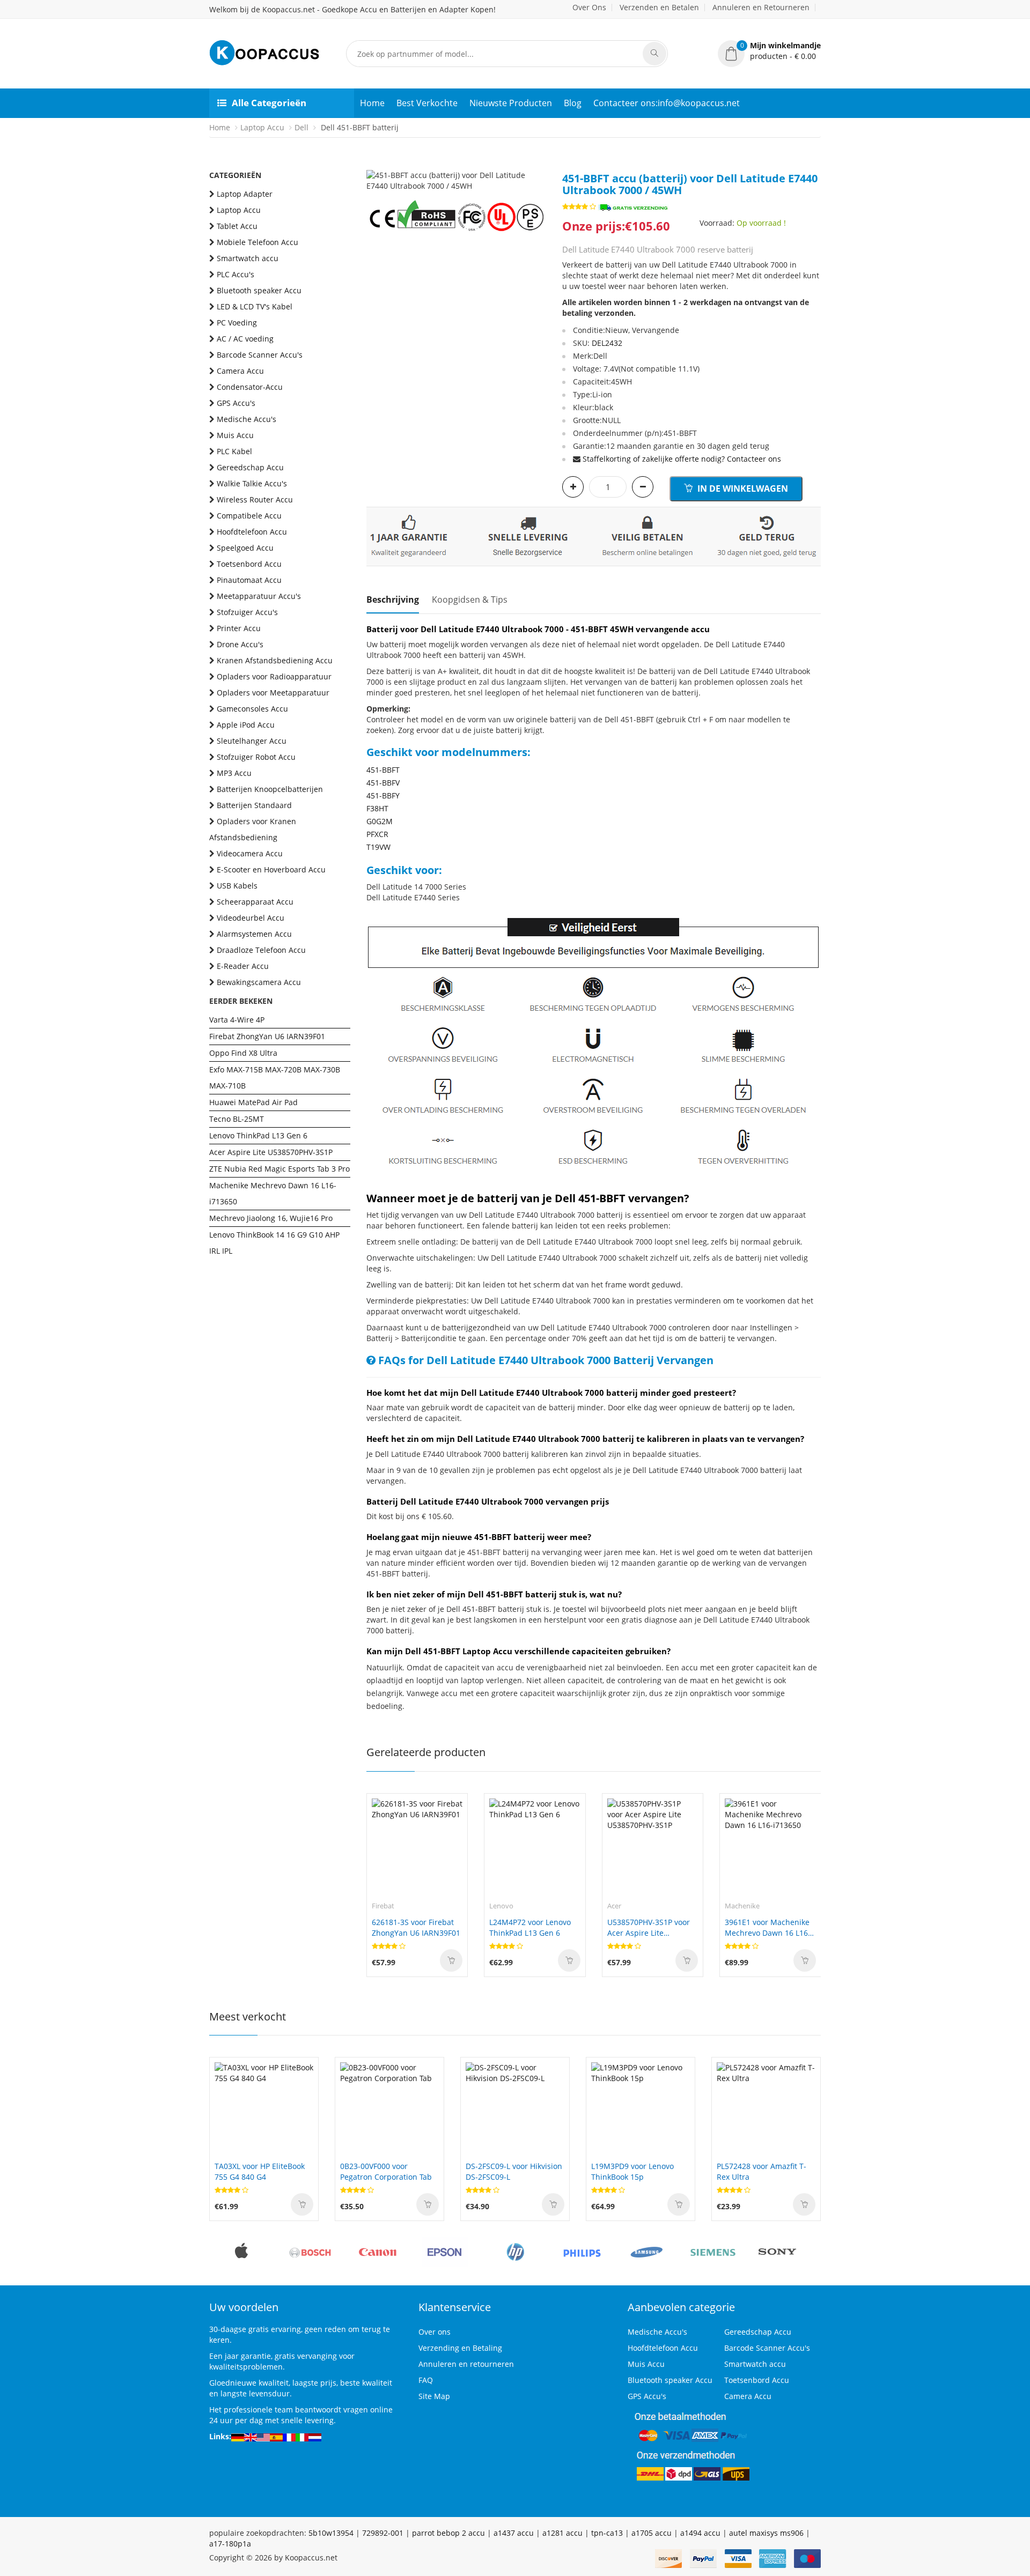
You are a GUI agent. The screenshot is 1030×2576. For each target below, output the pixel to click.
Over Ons (589, 7)
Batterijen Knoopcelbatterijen (270, 789)
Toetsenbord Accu (249, 564)
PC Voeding (237, 323)
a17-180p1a (230, 2544)
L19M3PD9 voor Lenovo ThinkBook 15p (632, 2171)
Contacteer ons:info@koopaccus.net (667, 103)
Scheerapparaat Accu (255, 902)
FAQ (426, 2380)
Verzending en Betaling (460, 2348)
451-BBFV (383, 783)
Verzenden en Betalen (659, 7)
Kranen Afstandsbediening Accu (275, 660)
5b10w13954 (331, 2533)
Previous (374, 170)
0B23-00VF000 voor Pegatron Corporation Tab (386, 2171)
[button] (769, 51)
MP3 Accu (234, 773)
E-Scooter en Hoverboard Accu (271, 869)
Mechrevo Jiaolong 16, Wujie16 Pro (271, 1218)
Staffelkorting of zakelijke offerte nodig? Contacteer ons (682, 459)
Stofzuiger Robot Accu (256, 757)
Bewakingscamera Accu (259, 982)
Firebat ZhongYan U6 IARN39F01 (267, 1036)
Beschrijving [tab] (393, 599)
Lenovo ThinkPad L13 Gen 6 (258, 1135)
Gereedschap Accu (250, 467)
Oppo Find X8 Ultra (243, 1053)
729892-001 (383, 2533)
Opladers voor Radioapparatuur (274, 676)
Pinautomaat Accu (249, 580)
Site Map (434, 2396)
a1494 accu (700, 2533)
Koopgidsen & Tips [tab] (470, 599)
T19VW (378, 847)
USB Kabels (237, 886)
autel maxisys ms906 (766, 2533)
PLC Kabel (234, 451)
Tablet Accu (237, 226)
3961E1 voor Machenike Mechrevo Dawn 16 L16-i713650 (768, 1928)
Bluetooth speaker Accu (259, 290)
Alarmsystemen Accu (254, 934)
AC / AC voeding (245, 339)
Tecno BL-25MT (237, 1119)
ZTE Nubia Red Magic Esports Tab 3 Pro (279, 1169)
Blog (573, 103)
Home (372, 103)
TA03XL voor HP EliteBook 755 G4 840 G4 (260, 2171)
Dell (301, 127)
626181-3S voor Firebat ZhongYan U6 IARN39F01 (416, 1927)
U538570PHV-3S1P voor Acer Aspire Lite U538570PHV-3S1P (649, 1928)
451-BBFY (383, 795)
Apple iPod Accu (246, 725)
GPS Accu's (236, 403)
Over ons (435, 2332)
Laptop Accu (262, 127)
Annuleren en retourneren (466, 2364)
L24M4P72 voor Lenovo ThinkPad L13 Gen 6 (530, 1927)
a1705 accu (652, 2533)
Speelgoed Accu (245, 548)
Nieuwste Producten (511, 103)
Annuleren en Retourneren (761, 7)
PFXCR (377, 834)
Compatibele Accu (249, 516)
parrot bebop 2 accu (448, 2533)
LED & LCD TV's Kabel (255, 306)
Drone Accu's (240, 644)
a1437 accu (514, 2533)
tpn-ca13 (607, 2533)
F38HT (377, 808)
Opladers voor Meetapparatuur (273, 693)
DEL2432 (607, 343)
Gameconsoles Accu (252, 709)
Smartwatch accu (248, 258)
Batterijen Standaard (254, 805)
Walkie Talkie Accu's (252, 483)
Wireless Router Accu (255, 499)
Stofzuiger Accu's (247, 612)
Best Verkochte (427, 103)
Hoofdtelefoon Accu (252, 532)
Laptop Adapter (245, 194)
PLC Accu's (236, 274)
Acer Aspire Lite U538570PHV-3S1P (271, 1152)
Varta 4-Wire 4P (237, 1020)
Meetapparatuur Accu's (259, 596)
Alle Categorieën (269, 103)
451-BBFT (383, 770)
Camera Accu (240, 371)
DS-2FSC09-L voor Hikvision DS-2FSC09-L (514, 2171)
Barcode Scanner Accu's (260, 355)
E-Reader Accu (243, 966)
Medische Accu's (247, 419)
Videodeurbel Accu (251, 918)
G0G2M (380, 821)
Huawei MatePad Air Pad (253, 1102)
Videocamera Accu (250, 853)
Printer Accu (239, 628)
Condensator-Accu (250, 387)
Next (538, 170)
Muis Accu (235, 435)
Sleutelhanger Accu (252, 741)
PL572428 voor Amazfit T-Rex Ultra (762, 2171)
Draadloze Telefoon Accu (261, 950)
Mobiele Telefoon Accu (257, 242)
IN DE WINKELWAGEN (742, 488)
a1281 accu (562, 2533)
